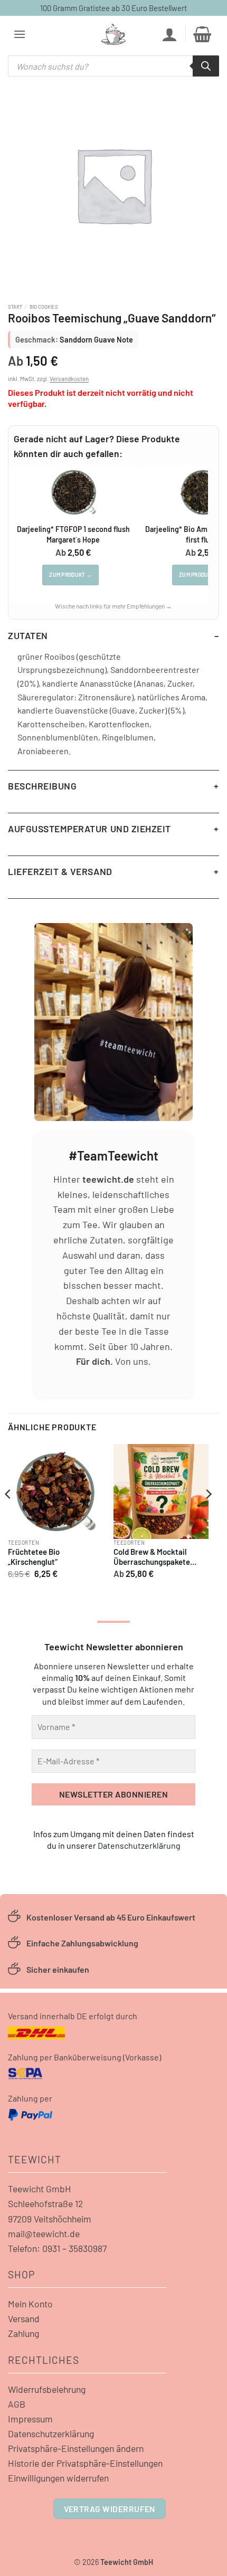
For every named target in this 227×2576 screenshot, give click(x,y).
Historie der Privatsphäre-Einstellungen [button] (85, 2463)
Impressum (30, 2419)
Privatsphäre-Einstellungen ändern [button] (76, 2448)
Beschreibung (42, 786)
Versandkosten (69, 378)
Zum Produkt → (70, 575)
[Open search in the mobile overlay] (113, 66)
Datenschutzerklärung (139, 1845)
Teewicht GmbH (40, 2189)
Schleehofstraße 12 (45, 2203)
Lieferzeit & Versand (60, 871)
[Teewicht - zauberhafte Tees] (113, 34)
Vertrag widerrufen (110, 2509)
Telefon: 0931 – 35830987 (57, 2248)
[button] (20, 34)
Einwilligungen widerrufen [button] (58, 2478)
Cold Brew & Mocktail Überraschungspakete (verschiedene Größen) (153, 1558)
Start (15, 307)
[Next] (208, 1515)
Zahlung (23, 2333)
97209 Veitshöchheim (50, 2219)
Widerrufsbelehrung (47, 2389)
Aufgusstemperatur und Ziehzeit (89, 829)
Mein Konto (30, 2304)
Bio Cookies (44, 307)
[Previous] (8, 1515)
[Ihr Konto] (169, 34)
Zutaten (28, 635)
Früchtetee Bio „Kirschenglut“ (34, 1557)
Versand (24, 2318)
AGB (17, 2404)
